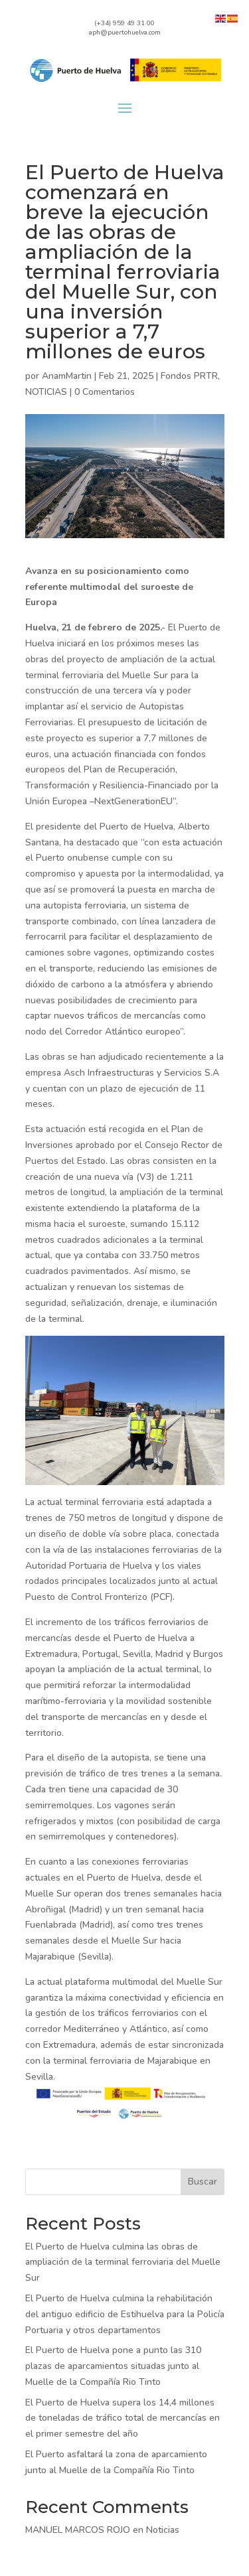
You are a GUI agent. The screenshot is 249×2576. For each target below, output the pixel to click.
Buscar (203, 2182)
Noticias (163, 2530)
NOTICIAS (46, 392)
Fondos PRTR (189, 376)
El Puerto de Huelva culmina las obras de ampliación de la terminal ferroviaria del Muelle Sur (123, 2262)
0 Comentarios (105, 392)
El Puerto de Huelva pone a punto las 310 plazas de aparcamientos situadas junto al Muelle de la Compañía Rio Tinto (113, 2366)
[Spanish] (233, 18)
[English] (221, 18)
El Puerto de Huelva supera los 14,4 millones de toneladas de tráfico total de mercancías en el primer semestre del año (123, 2418)
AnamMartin (67, 376)
